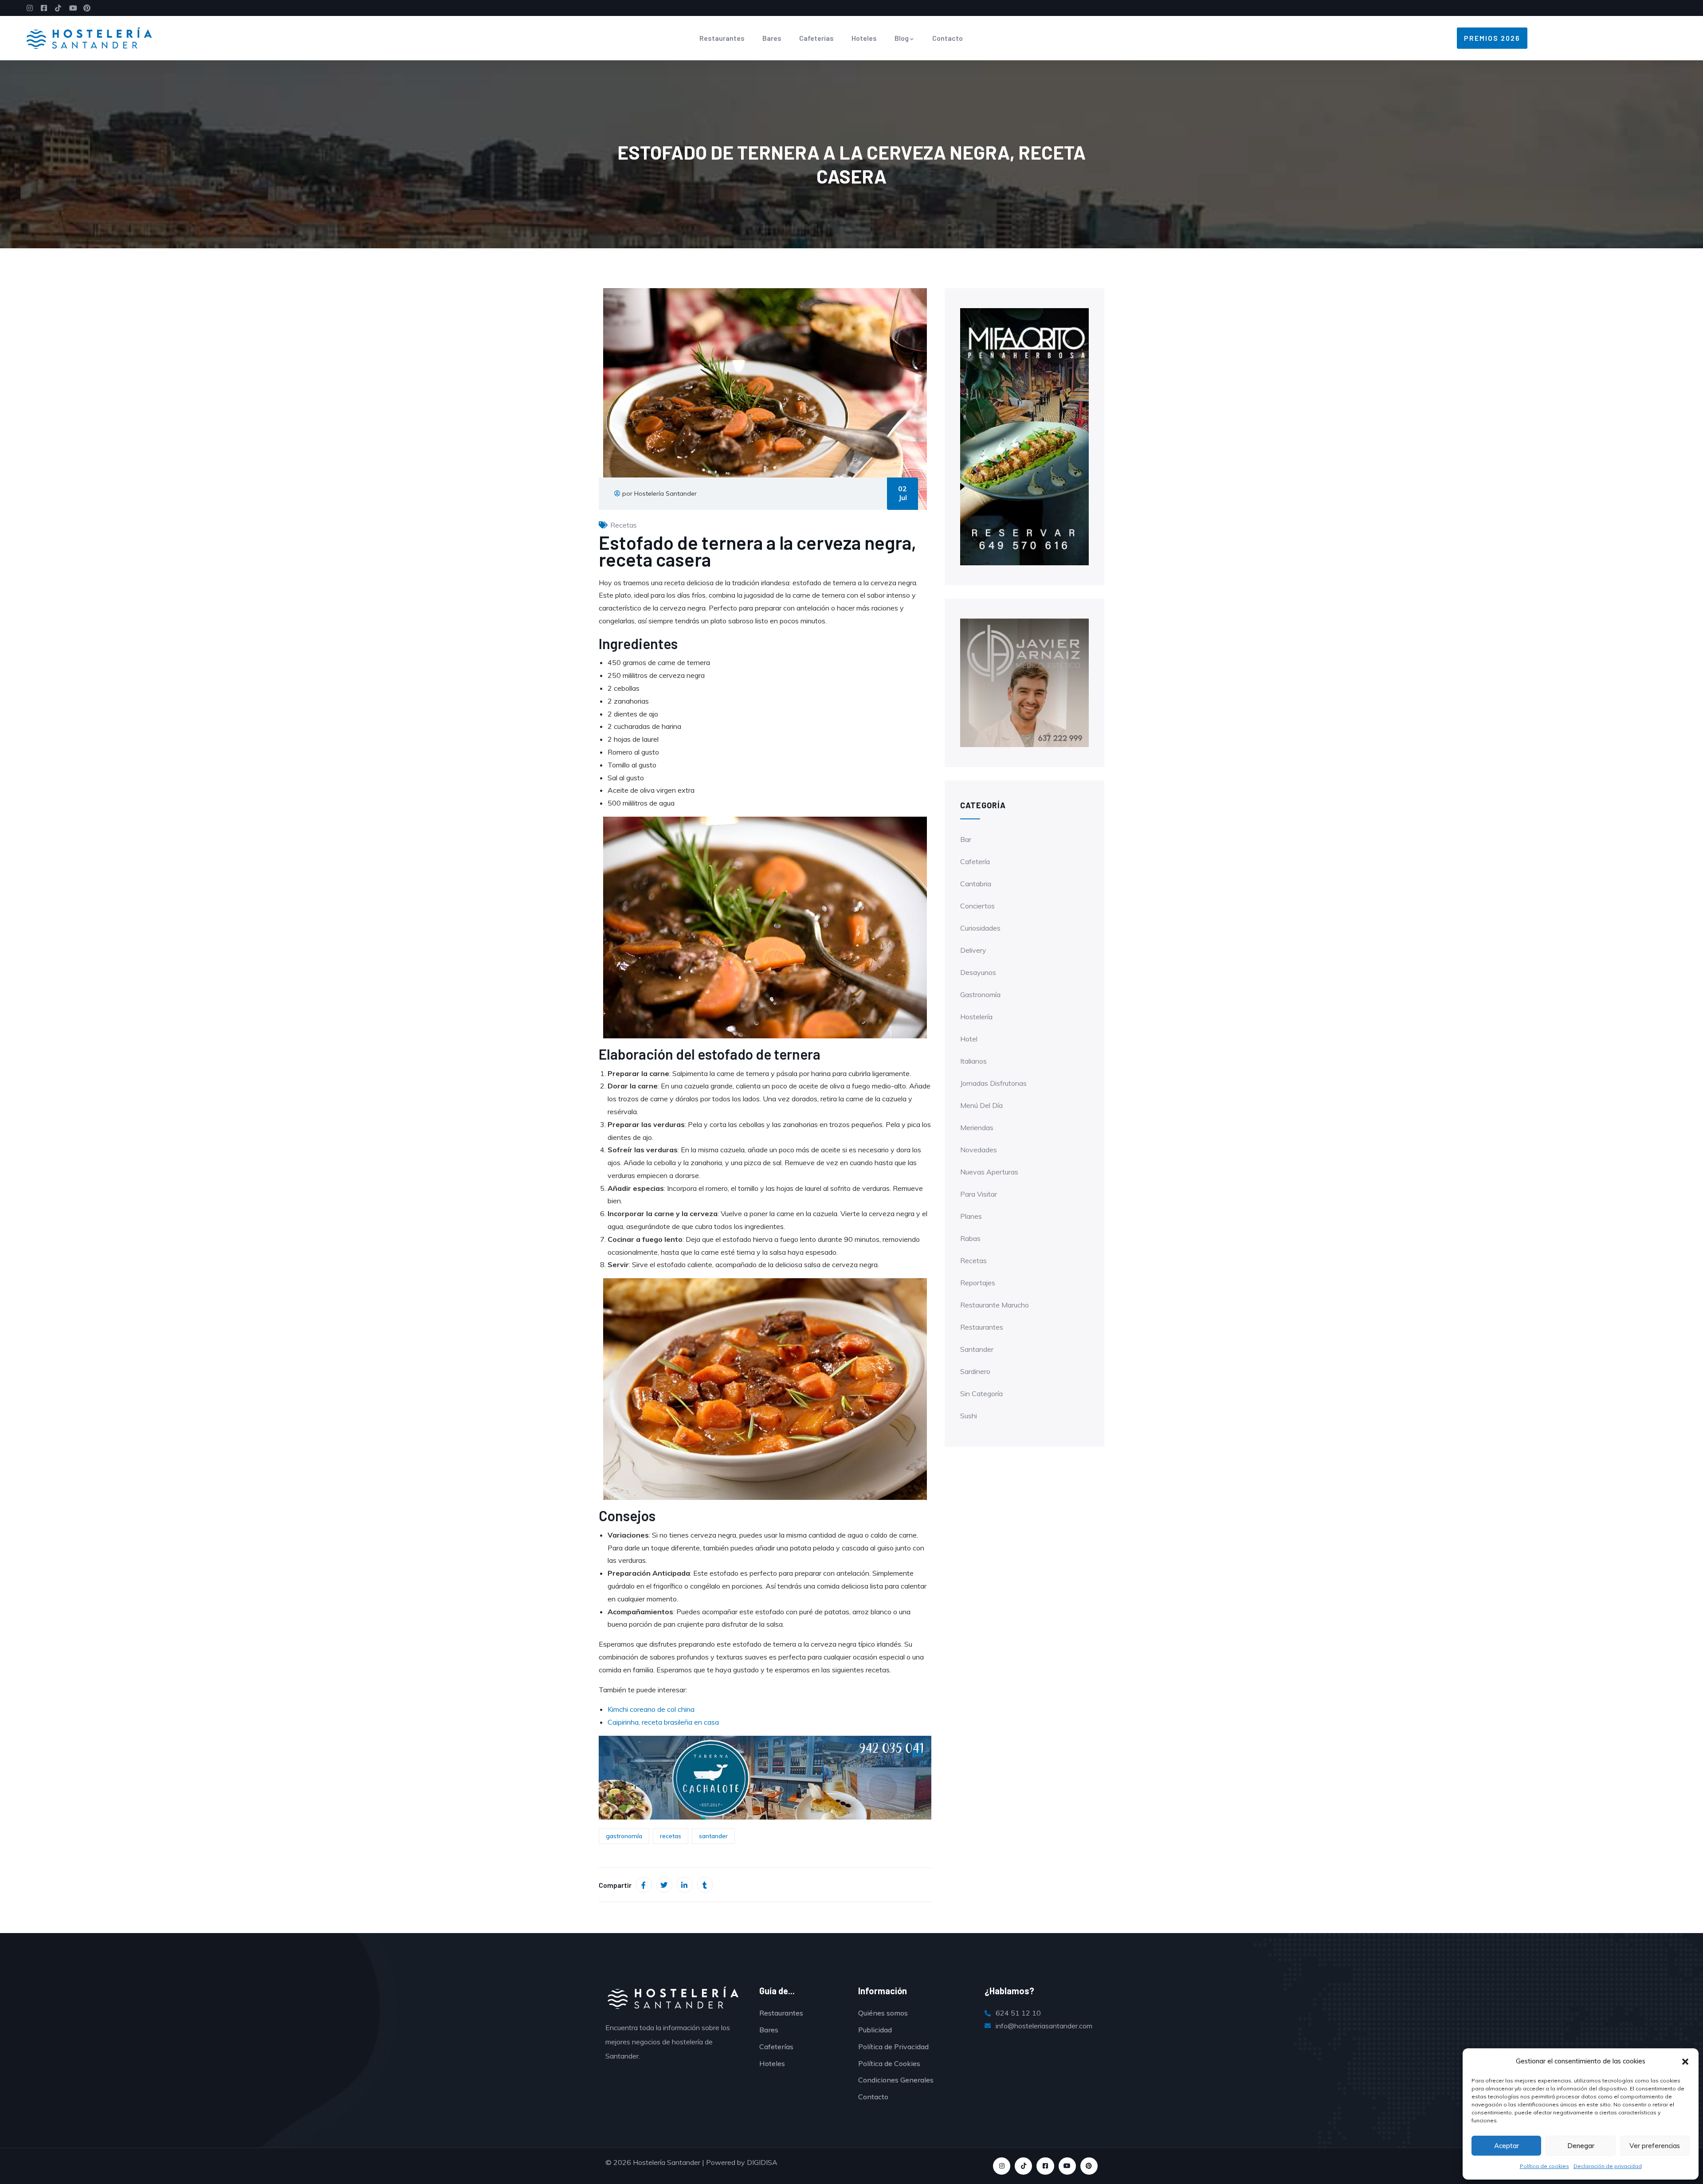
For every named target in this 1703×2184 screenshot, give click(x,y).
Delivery (973, 950)
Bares (772, 38)
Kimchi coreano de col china (651, 1709)
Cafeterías (816, 38)
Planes (971, 1216)
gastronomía (624, 1836)
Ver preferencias (1655, 2146)
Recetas (624, 525)
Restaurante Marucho (995, 1305)
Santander (977, 1349)
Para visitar (979, 1194)
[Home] (89, 38)
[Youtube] (1067, 2166)
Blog (902, 38)
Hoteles (864, 38)
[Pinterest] (1089, 2166)
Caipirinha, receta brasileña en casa (663, 1722)
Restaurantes (722, 38)
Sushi (969, 1416)
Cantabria (976, 884)
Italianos (973, 1061)
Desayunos (978, 972)
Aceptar (1507, 2146)
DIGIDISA (762, 2162)
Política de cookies (1544, 2166)
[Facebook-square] (1045, 2166)
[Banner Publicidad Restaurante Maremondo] (1024, 682)
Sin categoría (981, 1393)
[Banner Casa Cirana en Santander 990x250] (765, 1777)
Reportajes (978, 1283)
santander (713, 1836)
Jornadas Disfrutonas (993, 1083)
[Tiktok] (1023, 2166)
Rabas (970, 1238)
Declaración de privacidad (1608, 2166)
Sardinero (975, 1371)
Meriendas (977, 1127)
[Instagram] (1002, 2166)
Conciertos (977, 906)
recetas (671, 1836)
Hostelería (976, 1017)
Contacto (948, 38)
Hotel (969, 1039)
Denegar (1581, 2146)
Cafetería (975, 861)
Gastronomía (980, 994)
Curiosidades (980, 928)
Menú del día (981, 1105)
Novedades (979, 1150)
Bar (966, 839)
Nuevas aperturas (989, 1172)
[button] (1685, 2062)
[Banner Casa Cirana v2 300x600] (1024, 436)
